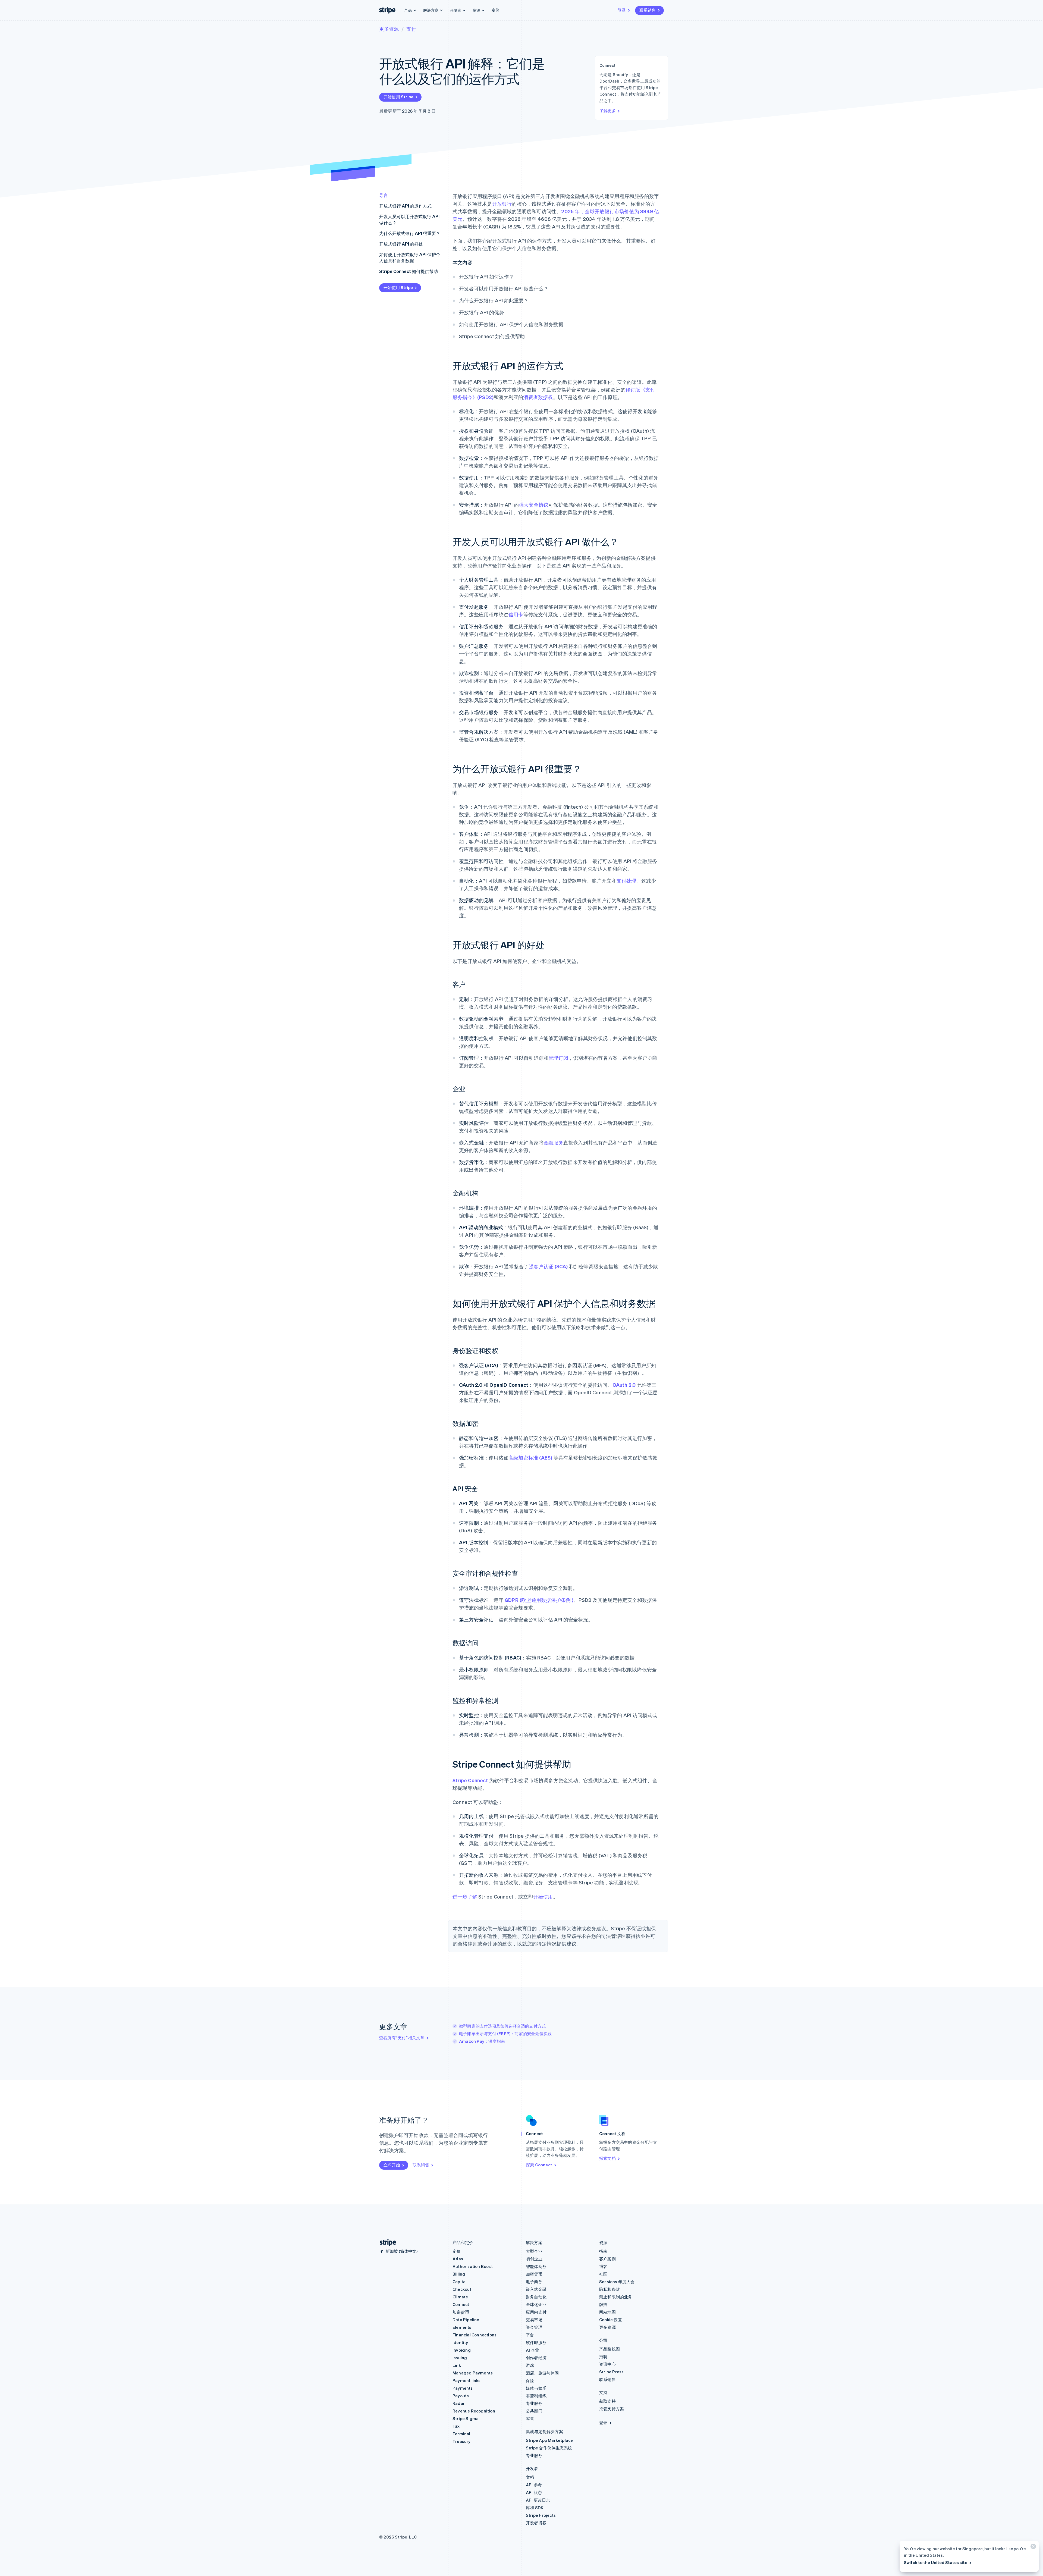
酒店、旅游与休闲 (542, 2373)
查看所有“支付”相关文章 (402, 2038)
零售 (530, 2418)
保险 (530, 2380)
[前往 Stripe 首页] (386, 2243)
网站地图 (607, 2312)
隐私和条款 (610, 2289)
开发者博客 (536, 2523)
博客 (603, 2266)
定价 (495, 10)
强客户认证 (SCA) (548, 1266)
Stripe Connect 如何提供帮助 (409, 271)
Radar (459, 2403)
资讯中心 (607, 2364)
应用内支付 (536, 2312)
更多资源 (389, 29)
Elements (462, 2327)
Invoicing (462, 2350)
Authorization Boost (473, 2266)
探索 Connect (539, 2165)
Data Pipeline (466, 2320)
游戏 (530, 2365)
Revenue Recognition (474, 2411)
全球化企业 (536, 2304)
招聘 (603, 2357)
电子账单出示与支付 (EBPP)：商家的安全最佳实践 (505, 2034)
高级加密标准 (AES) (530, 1458)
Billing (459, 2274)
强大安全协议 (534, 505)
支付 (411, 29)
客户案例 (607, 2259)
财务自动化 (536, 2297)
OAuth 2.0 (624, 1385)
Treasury (462, 2441)
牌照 (603, 2304)
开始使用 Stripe (398, 97)
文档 (530, 2477)
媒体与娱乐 (536, 2388)
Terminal (461, 2434)
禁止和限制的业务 (616, 2297)
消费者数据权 (538, 397)
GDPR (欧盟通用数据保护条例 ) (539, 1600)
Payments (463, 2388)
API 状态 (534, 2492)
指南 (603, 2251)
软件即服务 (536, 2342)
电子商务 (534, 2282)
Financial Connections (475, 2335)
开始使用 (543, 1896)
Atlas (458, 2259)
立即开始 (392, 2165)
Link (457, 2365)
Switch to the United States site (936, 2562)
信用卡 (516, 614)
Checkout (462, 2289)
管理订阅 (558, 1058)
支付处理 (626, 881)
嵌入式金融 (536, 2289)
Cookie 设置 (611, 2320)
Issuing (460, 2358)
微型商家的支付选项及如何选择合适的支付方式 (502, 2026)
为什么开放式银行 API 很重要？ (410, 233)
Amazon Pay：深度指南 (482, 2041)
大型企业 (534, 2251)
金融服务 (553, 1142)
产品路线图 (610, 2349)
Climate (460, 2297)
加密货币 (461, 2312)
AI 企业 (533, 2350)
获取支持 (607, 2401)
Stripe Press (611, 2372)
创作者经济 (536, 2358)
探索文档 (607, 2158)
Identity (460, 2342)
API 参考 (534, 2485)
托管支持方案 (612, 2409)
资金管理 (534, 2327)
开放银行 (502, 204)
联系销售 (648, 10)
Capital (460, 2282)
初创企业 (534, 2259)
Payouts (461, 2396)
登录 (622, 10)
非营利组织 (536, 2396)
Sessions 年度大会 (617, 2282)
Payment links (467, 2380)
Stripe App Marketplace (549, 2440)
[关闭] (1032, 2548)
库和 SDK (535, 2508)
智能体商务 (536, 2266)
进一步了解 (465, 1896)
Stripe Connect (470, 1780)
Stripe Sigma (466, 2418)
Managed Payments (473, 2373)
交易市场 (534, 2320)
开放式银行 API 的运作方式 (405, 206)
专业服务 (534, 2403)
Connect (461, 2304)
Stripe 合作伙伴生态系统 (549, 2448)
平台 (530, 2335)
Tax (456, 2426)
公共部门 (534, 2411)
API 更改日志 (538, 2500)
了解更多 (608, 111)
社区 (603, 2274)
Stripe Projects (541, 2515)
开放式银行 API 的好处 (401, 244)
